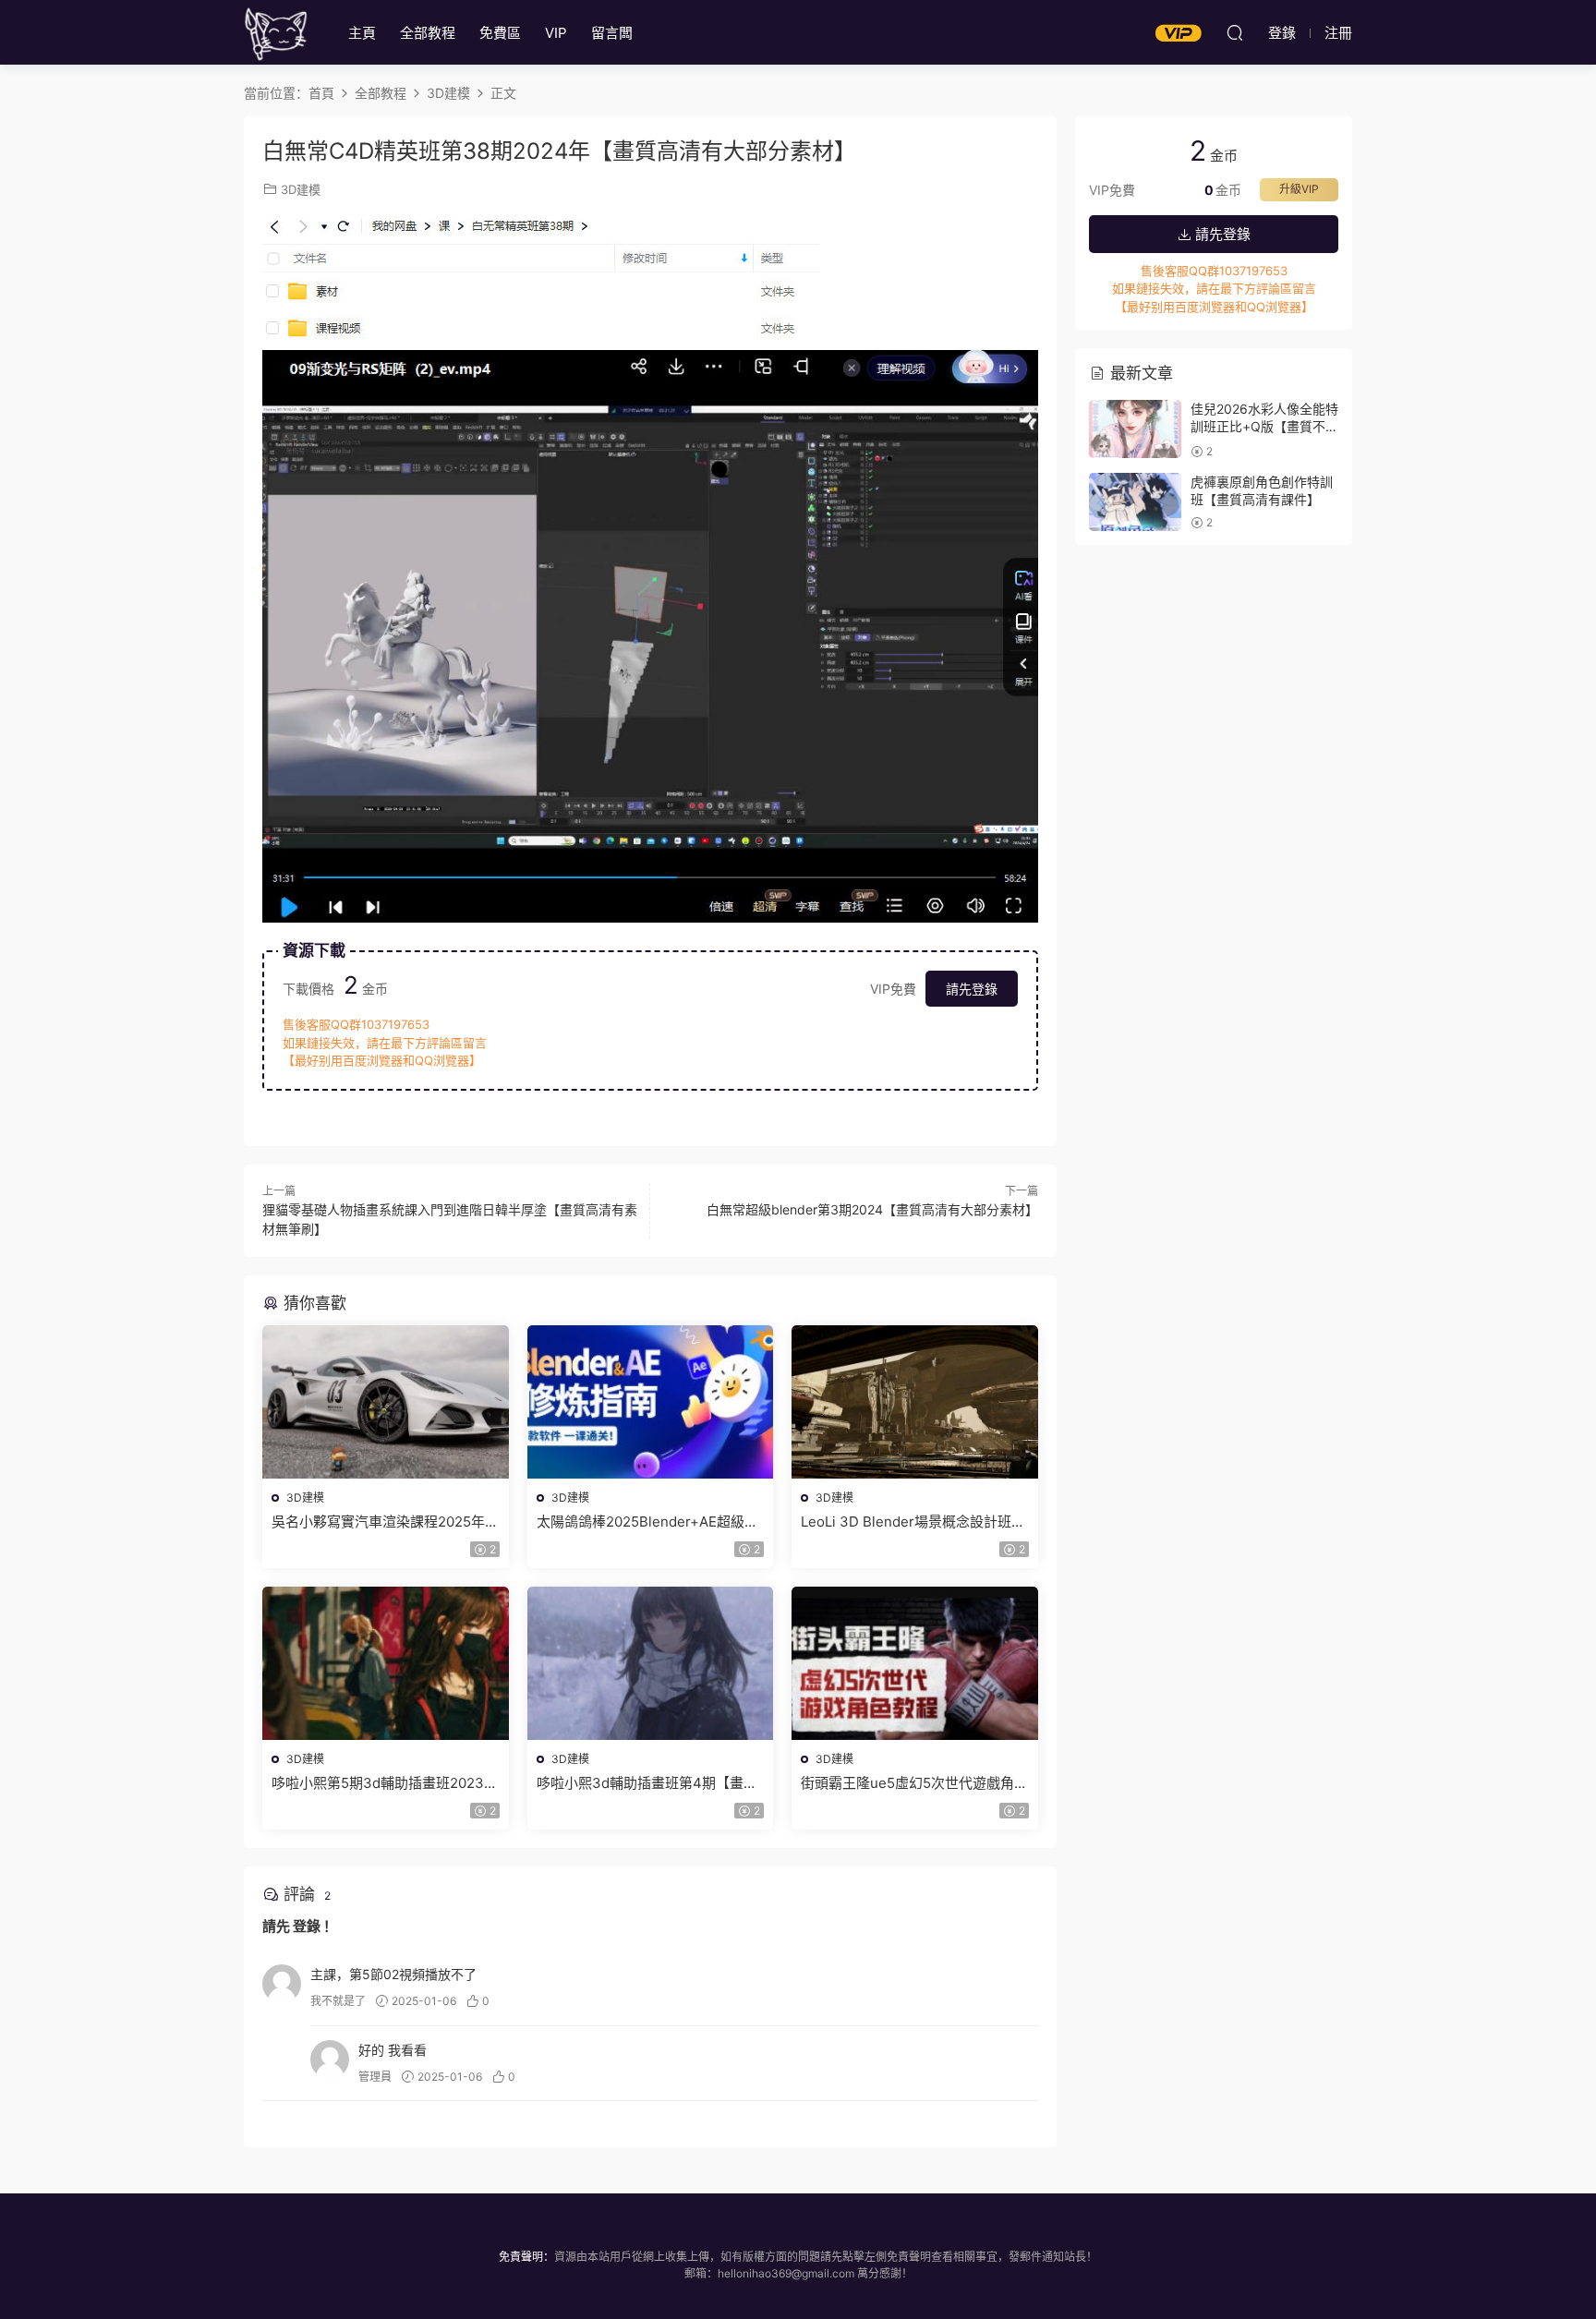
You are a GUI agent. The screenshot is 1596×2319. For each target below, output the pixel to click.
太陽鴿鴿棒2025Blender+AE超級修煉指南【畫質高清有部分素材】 (647, 1522)
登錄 (307, 1926)
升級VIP (1299, 189)
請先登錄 (972, 989)
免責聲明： (526, 2257)
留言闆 (612, 33)
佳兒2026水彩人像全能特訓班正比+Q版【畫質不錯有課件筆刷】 (1264, 427)
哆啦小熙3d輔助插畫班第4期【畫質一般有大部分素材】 (647, 1783)
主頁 (362, 33)
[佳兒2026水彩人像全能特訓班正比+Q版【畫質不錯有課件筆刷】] (1135, 429)
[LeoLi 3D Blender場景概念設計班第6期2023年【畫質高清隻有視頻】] (915, 1402)
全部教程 (428, 33)
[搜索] (1235, 32)
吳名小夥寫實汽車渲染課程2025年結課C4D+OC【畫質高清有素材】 (385, 1522)
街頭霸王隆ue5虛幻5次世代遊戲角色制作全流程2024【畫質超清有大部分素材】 (914, 1783)
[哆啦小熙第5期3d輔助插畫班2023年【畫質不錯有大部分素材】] (386, 1663)
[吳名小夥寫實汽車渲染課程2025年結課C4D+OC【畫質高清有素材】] (386, 1402)
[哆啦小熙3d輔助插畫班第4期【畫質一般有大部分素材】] (651, 1663)
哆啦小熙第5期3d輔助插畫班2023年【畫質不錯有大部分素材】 (385, 1783)
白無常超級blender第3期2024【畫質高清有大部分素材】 (872, 1209)
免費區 (500, 33)
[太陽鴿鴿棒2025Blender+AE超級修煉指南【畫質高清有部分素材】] (651, 1402)
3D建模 (301, 189)
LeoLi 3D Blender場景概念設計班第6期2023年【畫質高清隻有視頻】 (913, 1522)
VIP (556, 33)
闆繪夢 (276, 32)
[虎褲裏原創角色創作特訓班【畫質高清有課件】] (1135, 502)
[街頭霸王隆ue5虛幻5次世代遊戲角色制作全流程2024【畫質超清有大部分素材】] (915, 1663)
